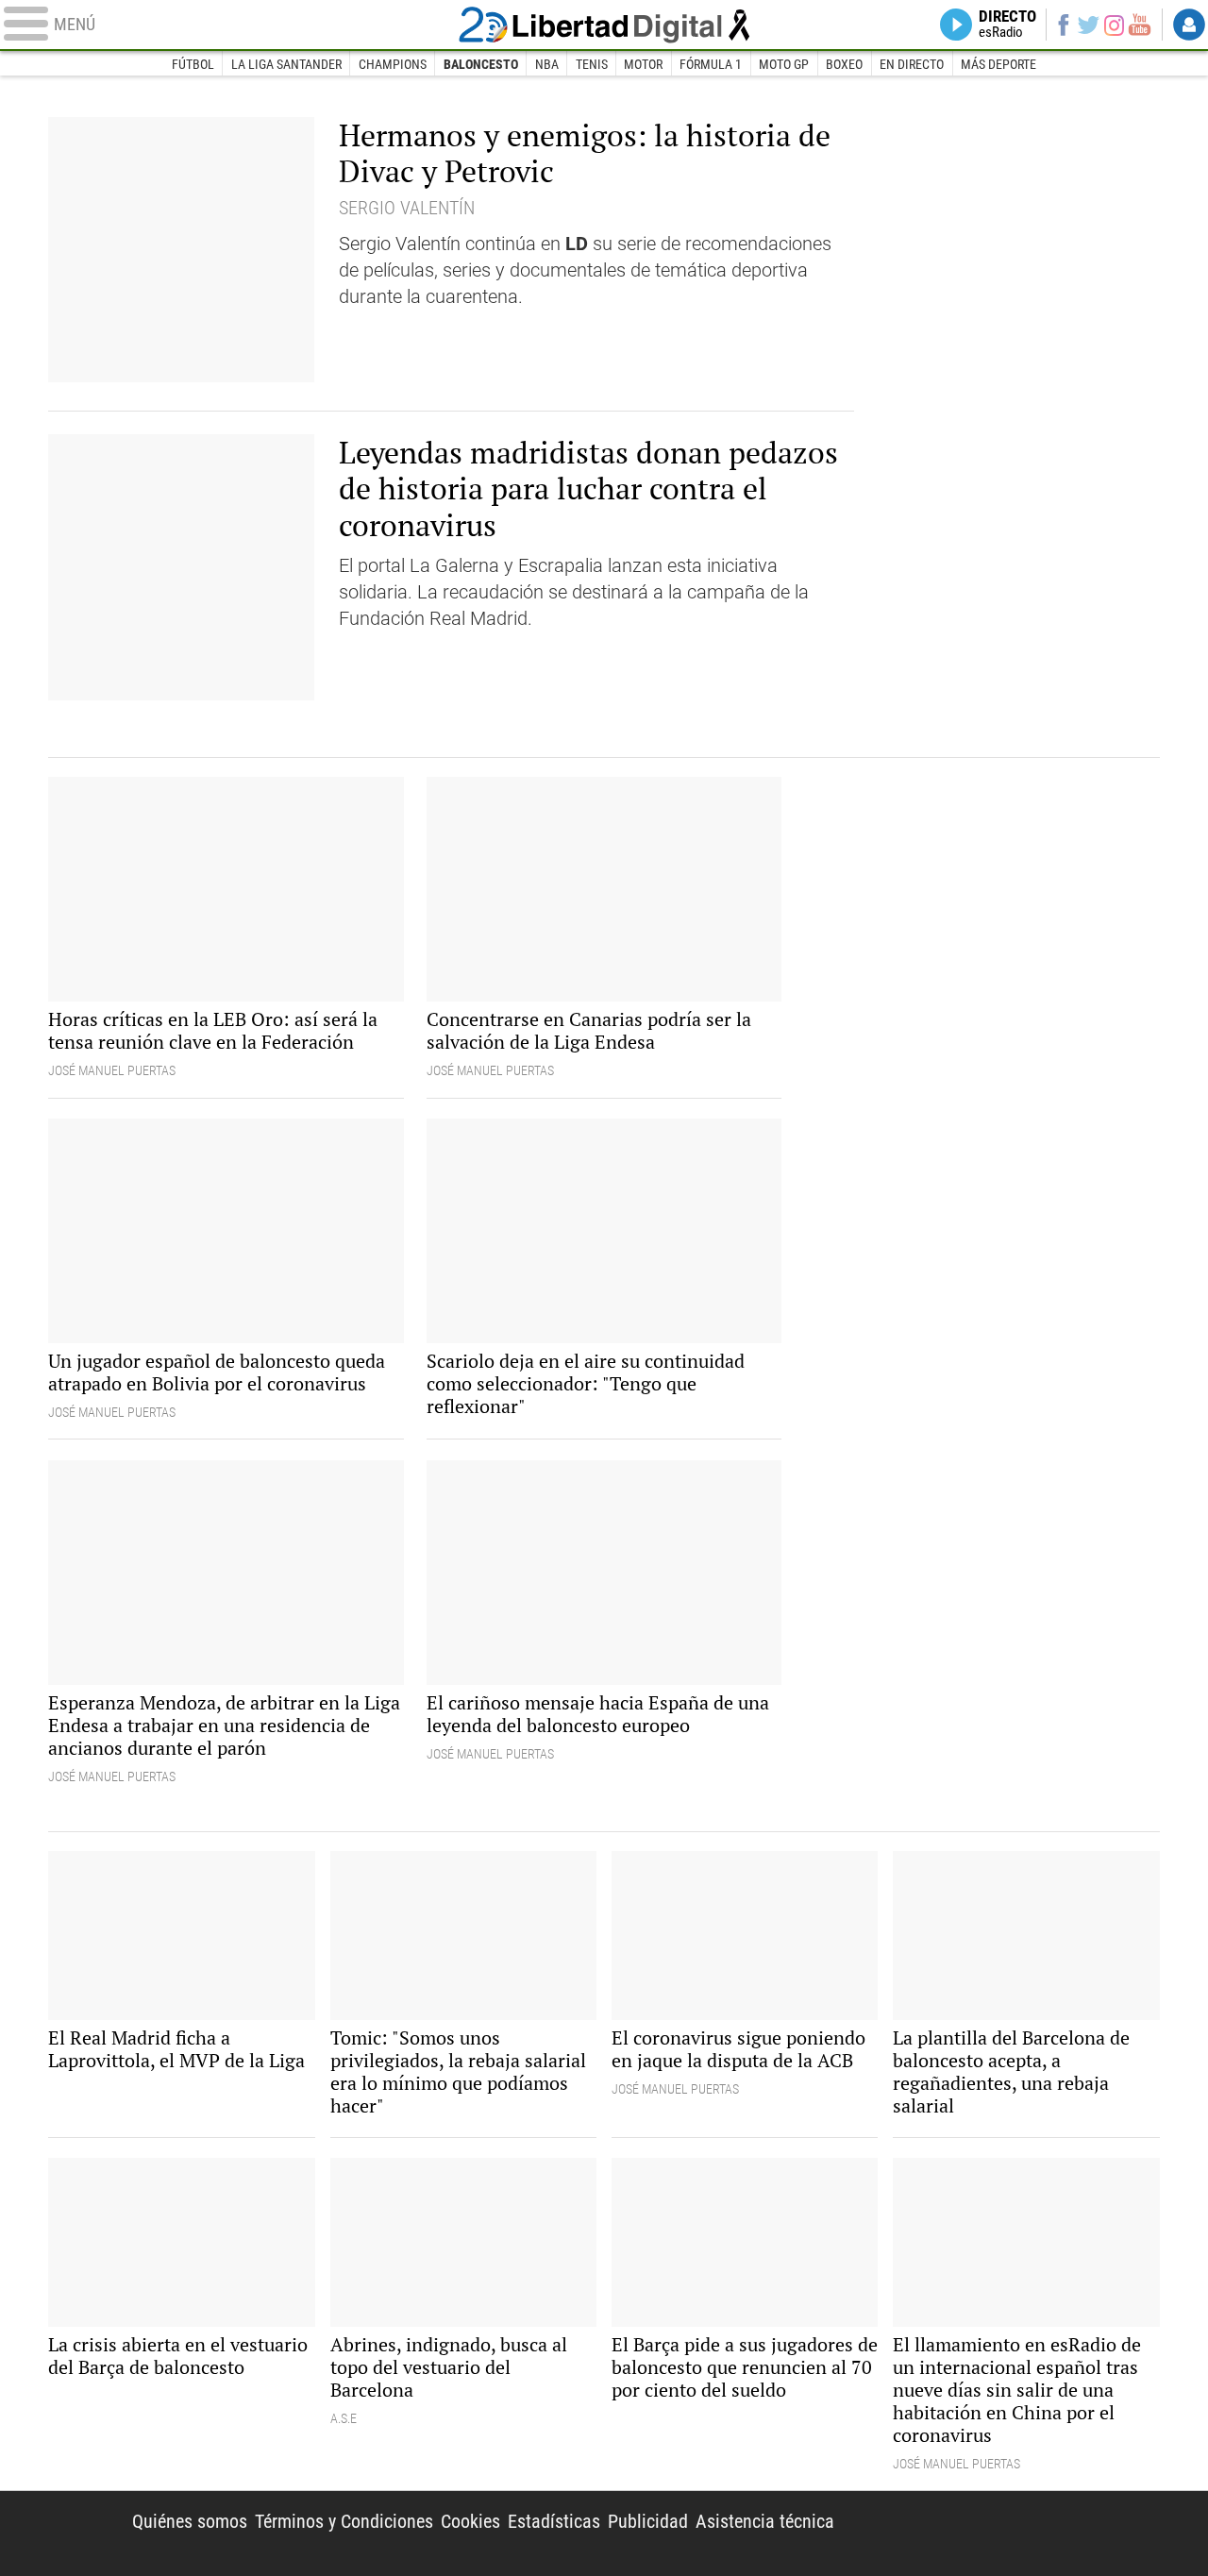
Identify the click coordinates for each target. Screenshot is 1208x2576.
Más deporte (998, 64)
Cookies (470, 2521)
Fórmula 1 (711, 64)
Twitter (1089, 25)
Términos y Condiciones (344, 2521)
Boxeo (844, 64)
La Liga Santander (286, 64)
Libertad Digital (604, 25)
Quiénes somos (190, 2521)
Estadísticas (554, 2521)
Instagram (1115, 24)
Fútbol (193, 64)
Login (1189, 25)
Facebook (1063, 25)
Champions (393, 64)
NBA (547, 64)
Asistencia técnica (765, 2521)
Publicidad (648, 2521)
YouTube (1140, 25)
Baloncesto (481, 64)
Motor (643, 64)
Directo (1007, 25)
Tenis (592, 64)
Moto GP (784, 64)
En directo (912, 64)
